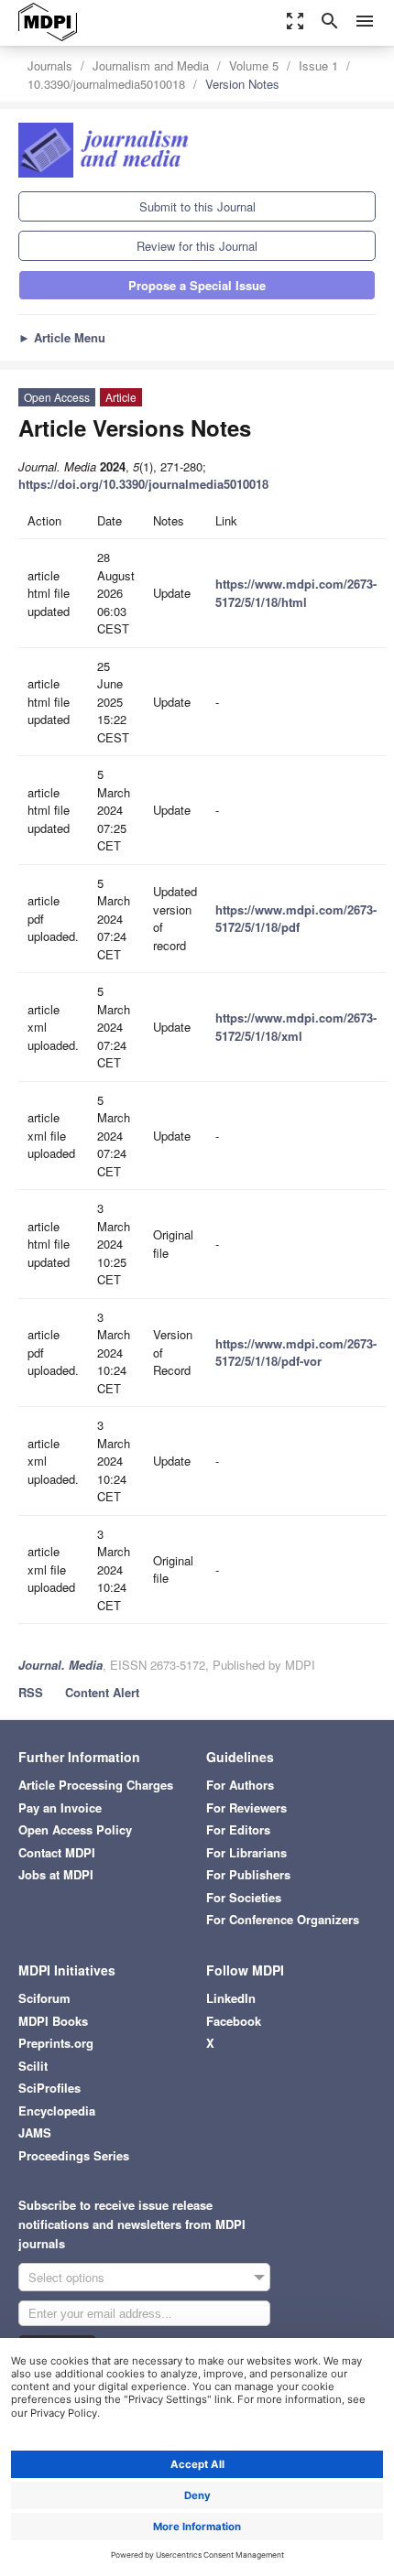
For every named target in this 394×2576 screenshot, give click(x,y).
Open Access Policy (75, 1829)
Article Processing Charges (96, 1785)
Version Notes (242, 84)
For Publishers (248, 1874)
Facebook (234, 2021)
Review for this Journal (197, 246)
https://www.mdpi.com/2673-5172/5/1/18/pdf (296, 919)
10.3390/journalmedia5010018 (106, 84)
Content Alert (102, 1692)
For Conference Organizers (283, 1919)
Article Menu (62, 337)
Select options (66, 2277)
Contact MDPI (57, 1852)
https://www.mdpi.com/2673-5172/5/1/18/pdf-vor (296, 1353)
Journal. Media (60, 1665)
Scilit (33, 2066)
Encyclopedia (57, 2111)
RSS (31, 1692)
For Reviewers (246, 1808)
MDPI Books (53, 2021)
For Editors (238, 1829)
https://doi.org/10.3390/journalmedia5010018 (143, 484)
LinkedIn (231, 1998)
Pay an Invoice (60, 1808)
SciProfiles (49, 2088)
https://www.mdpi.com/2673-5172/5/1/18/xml (296, 1027)
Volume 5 (254, 65)
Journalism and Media (151, 65)
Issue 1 (318, 65)
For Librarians (246, 1852)
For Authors (240, 1785)
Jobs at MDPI (56, 1874)
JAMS (35, 2132)
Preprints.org (56, 2043)
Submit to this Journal (197, 206)
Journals (50, 65)
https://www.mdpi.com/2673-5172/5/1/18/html (296, 593)
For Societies (244, 1897)
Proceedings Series (74, 2155)
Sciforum (44, 1998)
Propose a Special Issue (197, 285)
